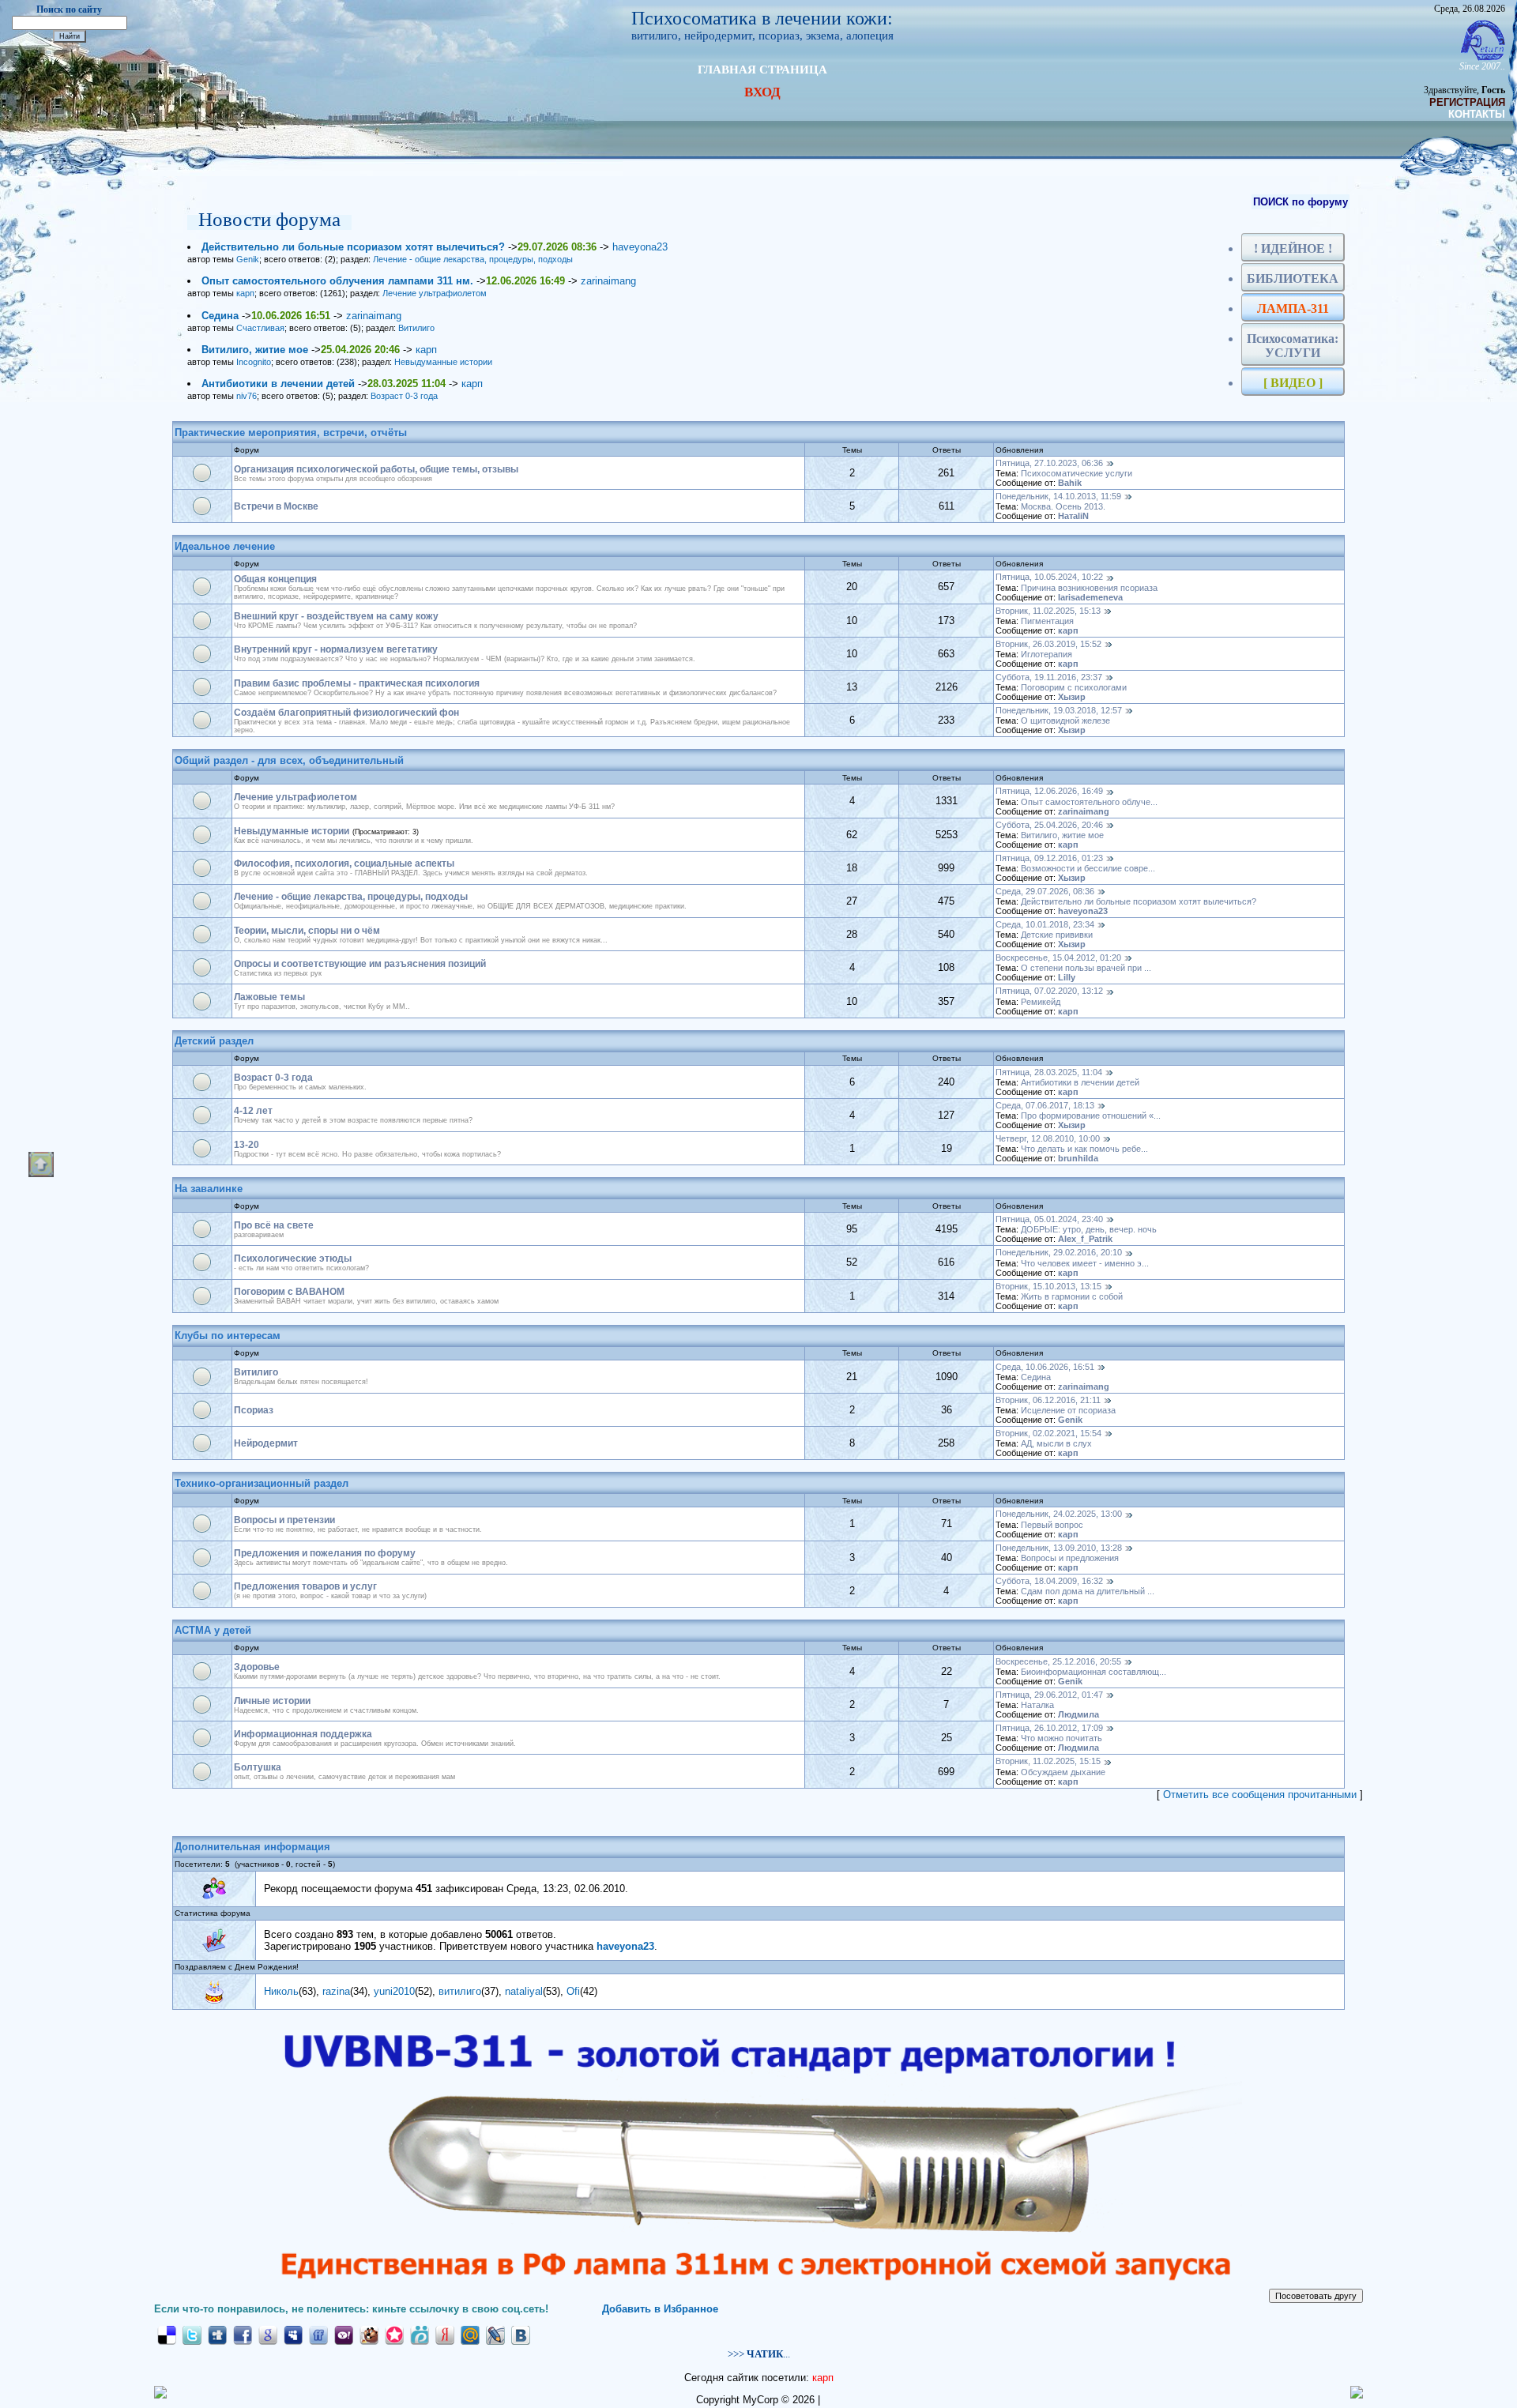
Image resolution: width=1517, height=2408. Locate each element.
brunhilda (1078, 1158)
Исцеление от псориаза (1068, 1410)
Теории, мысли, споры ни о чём (307, 931)
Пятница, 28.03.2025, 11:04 (1049, 1072)
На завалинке (209, 1189)
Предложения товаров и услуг (305, 1586)
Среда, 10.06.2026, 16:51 (1045, 1367)
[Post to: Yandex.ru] (445, 2335)
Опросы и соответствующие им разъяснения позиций (360, 964)
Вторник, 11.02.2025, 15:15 (1048, 1761)
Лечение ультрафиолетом (435, 293)
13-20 (247, 1145)
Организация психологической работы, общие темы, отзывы (376, 469)
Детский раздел (214, 1041)
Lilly (1067, 977)
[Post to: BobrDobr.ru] (369, 2335)
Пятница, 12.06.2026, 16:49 (1049, 791)
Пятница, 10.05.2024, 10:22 (1049, 577)
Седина (1036, 1377)
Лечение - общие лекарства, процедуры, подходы (473, 259)
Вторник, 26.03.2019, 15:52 (1048, 644)
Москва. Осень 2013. (1063, 506)
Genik (248, 259)
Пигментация (1047, 621)
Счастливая (260, 328)
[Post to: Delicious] (167, 2335)
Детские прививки (1057, 935)
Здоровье (257, 1667)
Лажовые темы (269, 997)
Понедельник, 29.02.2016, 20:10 (1059, 1252)
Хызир (1072, 697)
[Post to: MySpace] (293, 2335)
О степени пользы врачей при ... (1086, 968)
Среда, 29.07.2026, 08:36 (1045, 891)
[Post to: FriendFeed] (318, 2335)
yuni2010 (394, 1991)
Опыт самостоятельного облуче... (1089, 802)
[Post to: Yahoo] (344, 2335)
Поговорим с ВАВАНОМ (289, 1292)
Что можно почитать (1062, 1738)
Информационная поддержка (303, 1734)
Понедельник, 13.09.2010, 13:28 (1059, 1548)
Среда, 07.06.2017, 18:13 (1045, 1105)
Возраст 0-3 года (404, 396)
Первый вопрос (1052, 1525)
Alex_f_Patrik (1085, 1239)
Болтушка (258, 1767)
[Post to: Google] (268, 2335)
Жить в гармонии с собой (1072, 1296)
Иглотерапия (1046, 654)
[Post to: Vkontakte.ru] (521, 2335)
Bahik (1070, 483)
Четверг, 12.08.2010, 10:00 (1048, 1138)
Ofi (573, 1991)
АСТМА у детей (213, 1630)
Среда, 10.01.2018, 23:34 (1045, 924)
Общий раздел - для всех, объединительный (289, 760)
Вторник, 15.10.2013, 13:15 (1048, 1286)
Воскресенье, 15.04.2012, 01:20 (1058, 958)
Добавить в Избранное (660, 2309)
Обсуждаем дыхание (1063, 1772)
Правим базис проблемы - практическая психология (357, 683)
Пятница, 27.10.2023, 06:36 (1049, 463)
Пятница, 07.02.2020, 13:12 (1049, 991)
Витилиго (416, 328)
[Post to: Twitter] (192, 2335)
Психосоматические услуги (1077, 473)
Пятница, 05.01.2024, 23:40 (1049, 1219)
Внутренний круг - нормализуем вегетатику (336, 649)
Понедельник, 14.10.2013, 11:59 (1058, 496)
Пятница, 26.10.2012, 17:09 (1049, 1728)
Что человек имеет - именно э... (1085, 1263)
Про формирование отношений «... (1091, 1116)
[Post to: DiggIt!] (217, 2335)
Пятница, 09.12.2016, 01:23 (1049, 858)
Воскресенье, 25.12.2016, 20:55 (1058, 1661)
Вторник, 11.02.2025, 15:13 (1048, 611)
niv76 (247, 396)
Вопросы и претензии (284, 1520)
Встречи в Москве (276, 506)
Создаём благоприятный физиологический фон (346, 713)
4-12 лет (253, 1111)
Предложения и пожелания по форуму (325, 1553)
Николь (281, 1991)
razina (336, 1991)
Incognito (254, 362)
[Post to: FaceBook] (243, 2335)
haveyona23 (640, 247)
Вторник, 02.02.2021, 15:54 (1048, 1433)
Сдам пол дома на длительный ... (1088, 1591)
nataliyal (524, 1991)
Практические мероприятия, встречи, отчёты (291, 433)
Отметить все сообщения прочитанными (1260, 1795)
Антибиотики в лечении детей (1080, 1082)
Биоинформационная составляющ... (1094, 1672)
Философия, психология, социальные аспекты (344, 863)
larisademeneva (1090, 597)
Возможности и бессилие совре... (1088, 868)
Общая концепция (275, 579)
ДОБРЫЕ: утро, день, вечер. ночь (1089, 1229)
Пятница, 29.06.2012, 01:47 (1049, 1695)
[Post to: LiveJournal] (495, 2335)
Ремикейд (1041, 1002)
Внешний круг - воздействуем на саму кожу (336, 616)
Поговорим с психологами (1074, 687)
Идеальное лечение (225, 546)
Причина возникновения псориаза (1089, 588)
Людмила (1078, 1714)
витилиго (460, 1991)
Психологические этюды (293, 1259)
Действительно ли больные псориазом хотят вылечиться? (1139, 901)
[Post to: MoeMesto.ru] (420, 2335)
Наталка (1037, 1705)
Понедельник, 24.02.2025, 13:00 (1059, 1514)
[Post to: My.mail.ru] (470, 2335)
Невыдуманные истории (443, 362)
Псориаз (254, 1410)
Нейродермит (266, 1443)
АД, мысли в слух (1056, 1443)
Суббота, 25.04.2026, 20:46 (1049, 825)
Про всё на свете (274, 1225)
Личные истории (272, 1701)
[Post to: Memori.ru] (394, 2335)
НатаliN (1073, 516)
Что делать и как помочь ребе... (1084, 1149)
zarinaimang (608, 281)
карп (245, 293)
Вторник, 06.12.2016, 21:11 (1048, 1400)
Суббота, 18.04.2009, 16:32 (1049, 1581)
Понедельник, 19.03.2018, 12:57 (1059, 710)
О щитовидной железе (1065, 721)
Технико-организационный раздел (262, 1483)
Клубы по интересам (228, 1336)
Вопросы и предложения (1070, 1558)
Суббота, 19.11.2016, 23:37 (1049, 677)
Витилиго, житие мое (1062, 835)
